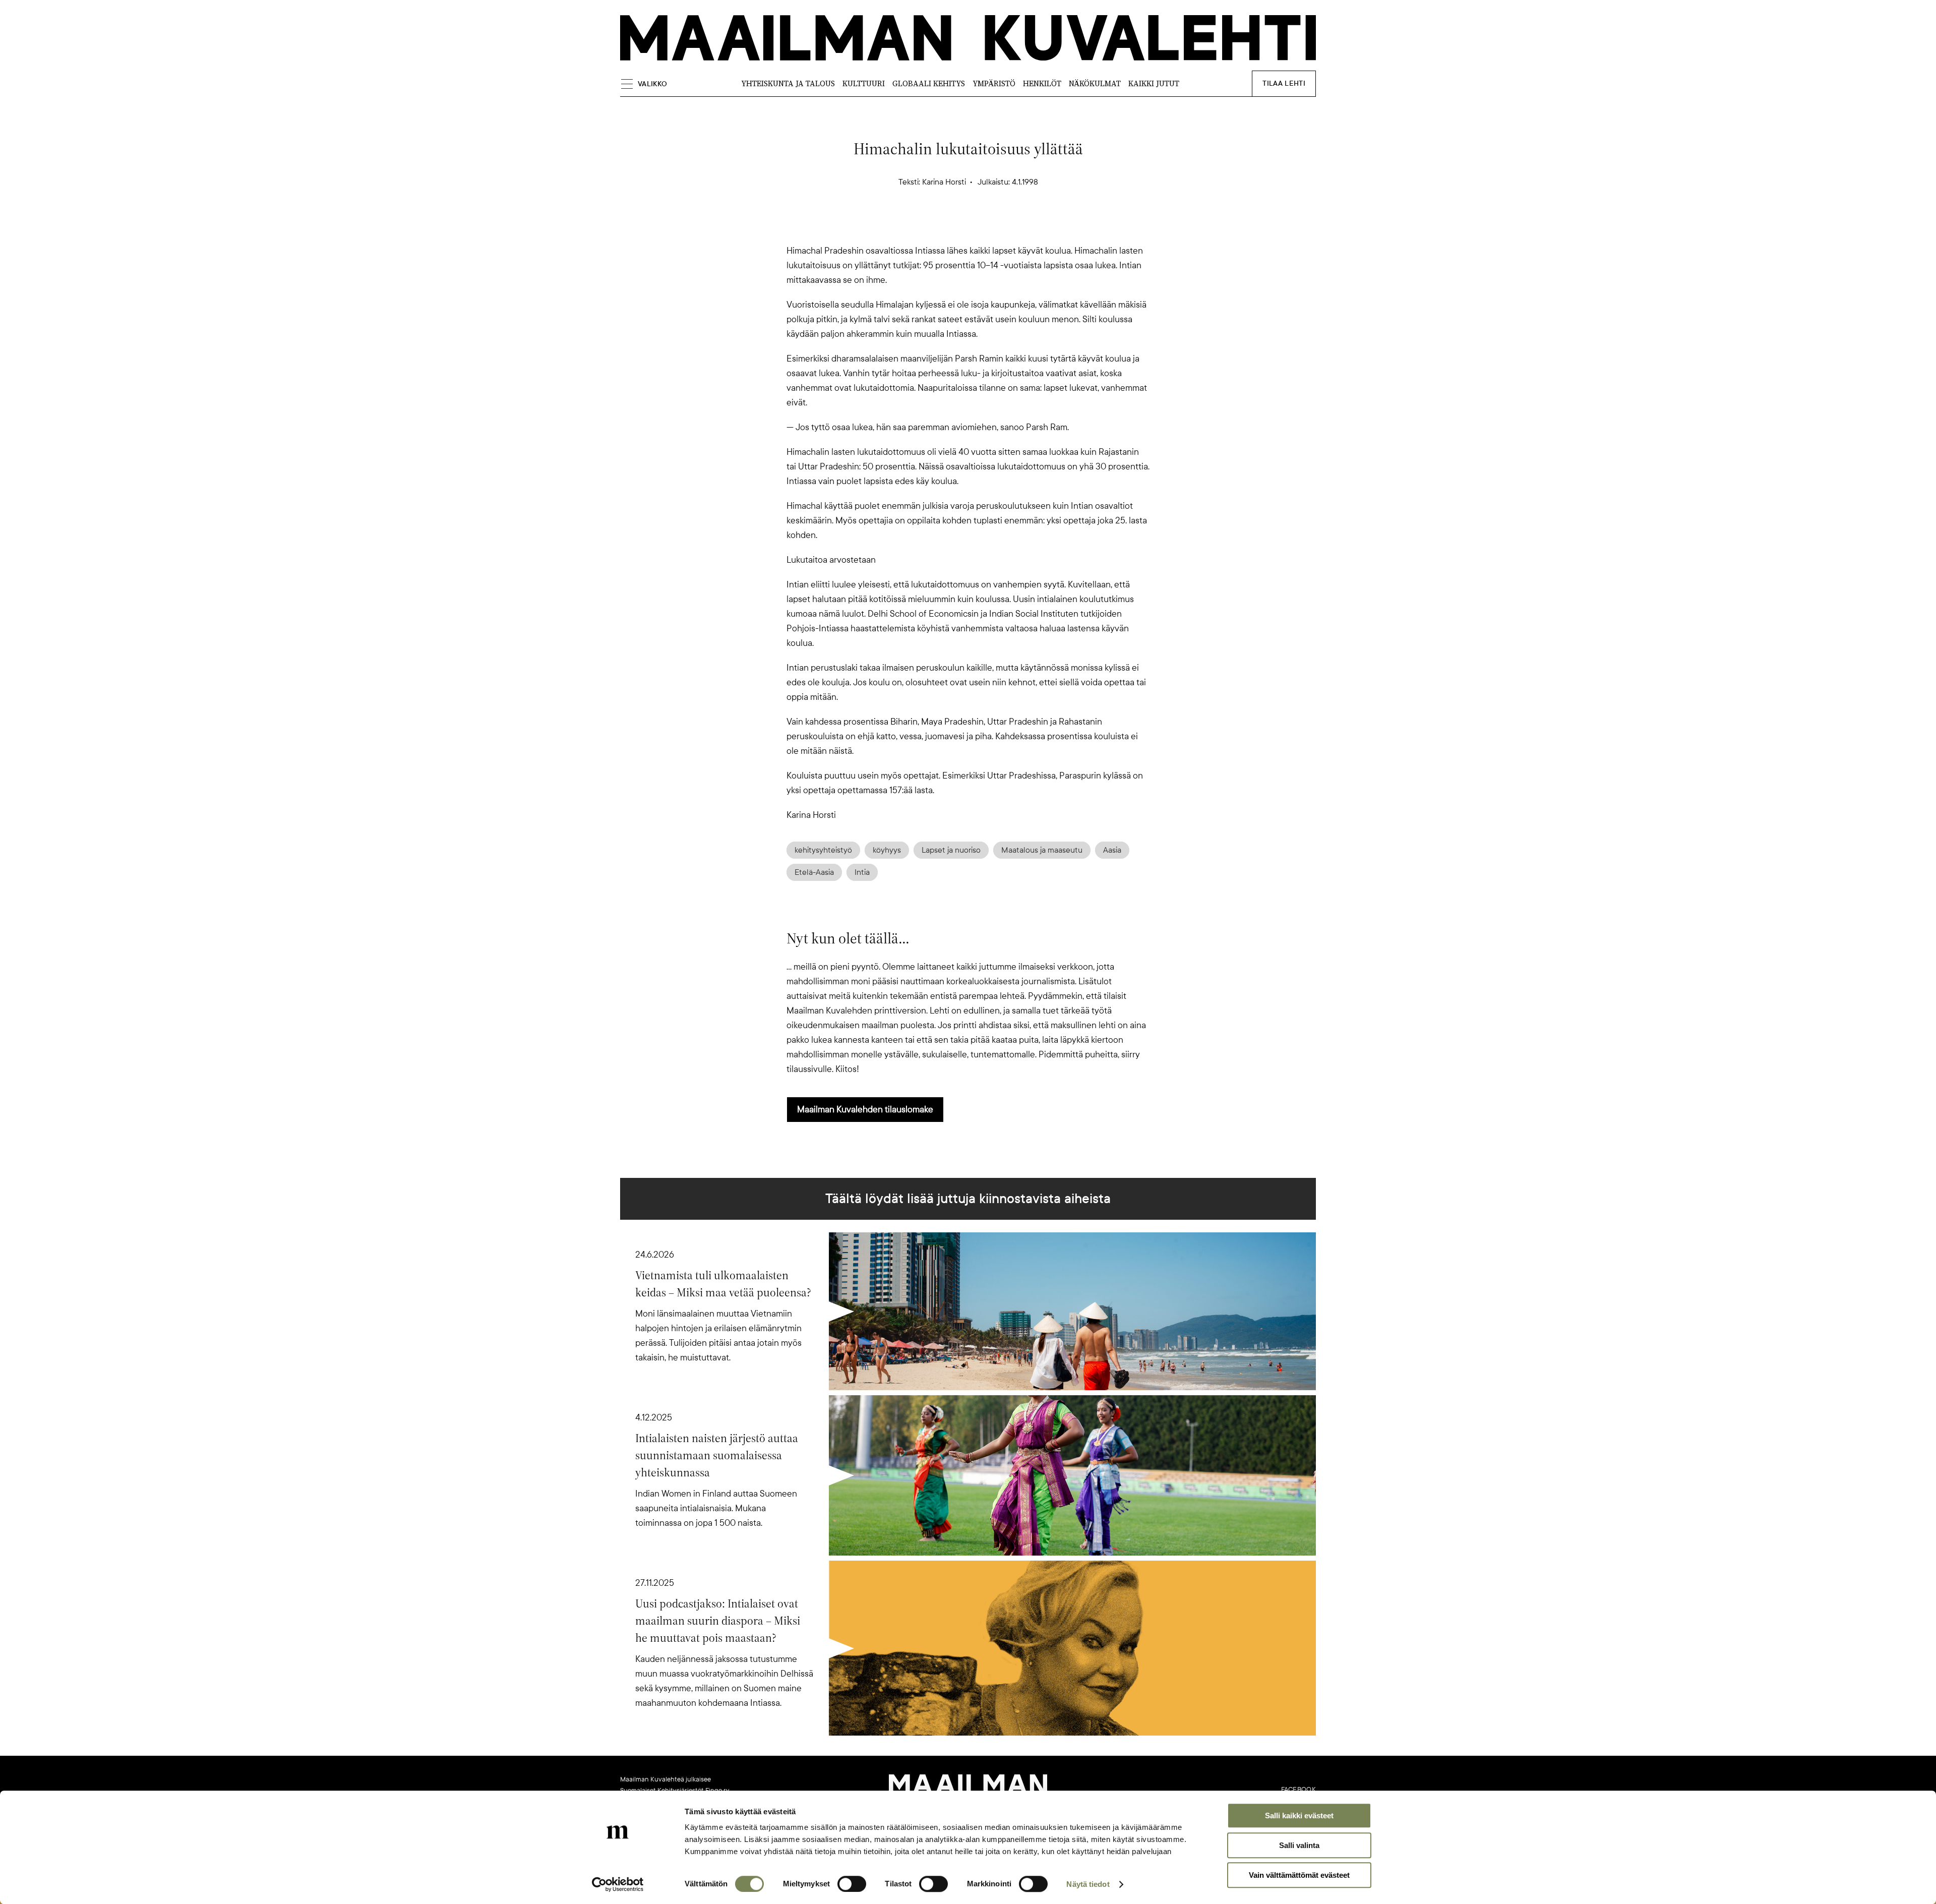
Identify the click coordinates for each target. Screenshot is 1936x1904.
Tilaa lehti (1284, 83)
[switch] (852, 1884)
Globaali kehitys (929, 83)
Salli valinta (1299, 1845)
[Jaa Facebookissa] (984, 226)
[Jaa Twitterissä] (920, 226)
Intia (862, 872)
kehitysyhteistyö (823, 850)
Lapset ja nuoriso (951, 850)
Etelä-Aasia (814, 872)
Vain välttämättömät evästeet (1299, 1875)
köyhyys (887, 850)
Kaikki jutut (1154, 83)
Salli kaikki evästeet (1299, 1816)
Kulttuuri (864, 83)
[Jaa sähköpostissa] (1016, 226)
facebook (1298, 1790)
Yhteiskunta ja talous (788, 83)
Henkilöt (1042, 83)
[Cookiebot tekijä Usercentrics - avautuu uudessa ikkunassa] (618, 1884)
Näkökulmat (1095, 83)
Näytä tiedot (1088, 1884)
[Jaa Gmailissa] (952, 226)
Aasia (1112, 850)
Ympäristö (994, 83)
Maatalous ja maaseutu (1042, 850)
